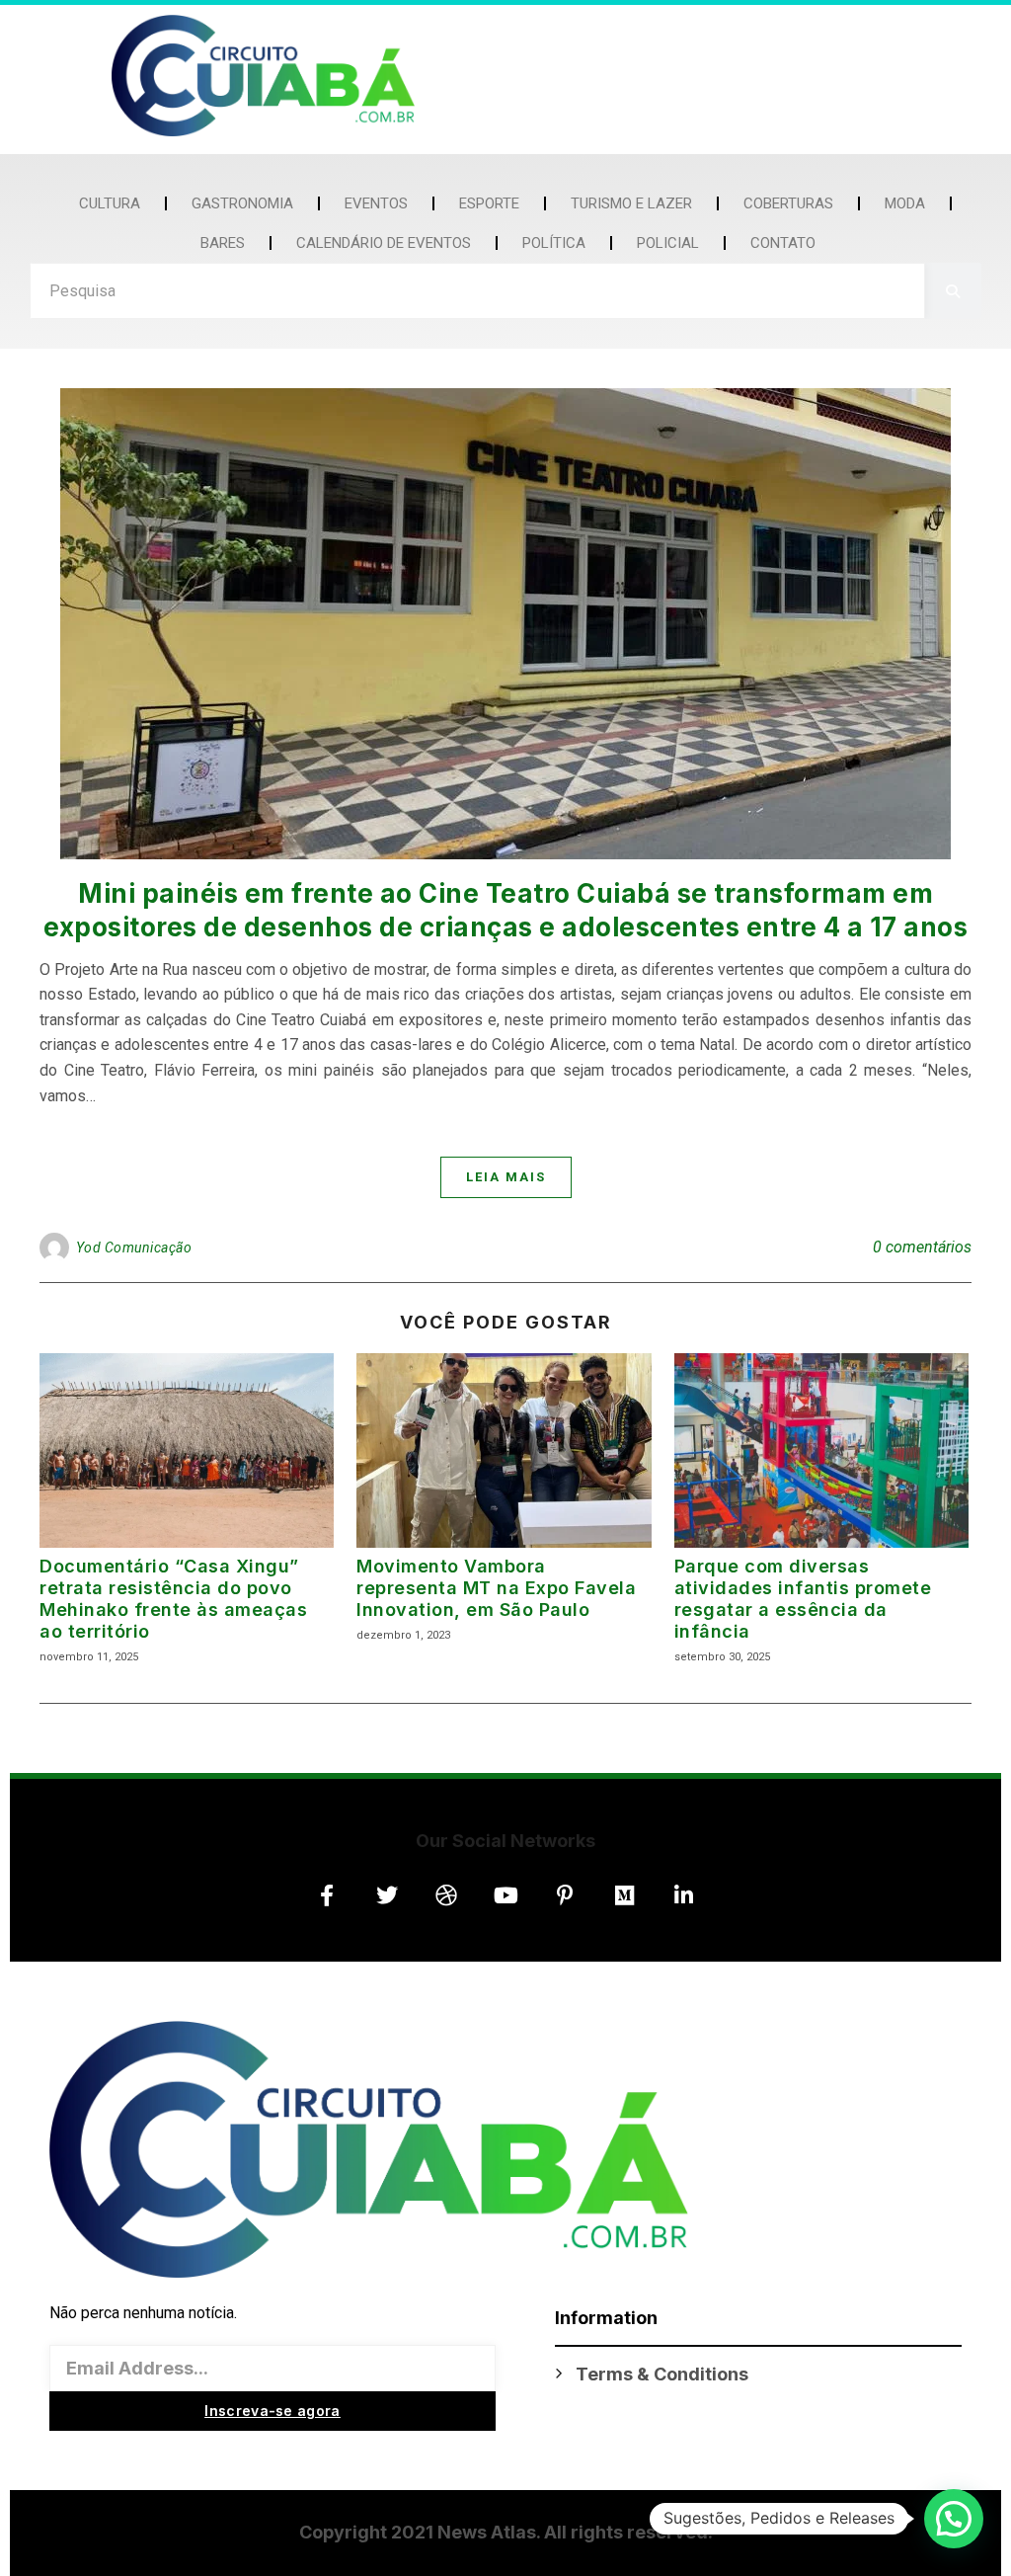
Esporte (489, 203)
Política (554, 243)
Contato (783, 243)
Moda (905, 203)
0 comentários (922, 1247)
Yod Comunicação (134, 1248)
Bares (223, 243)
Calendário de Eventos (384, 243)
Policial (668, 243)
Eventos (376, 203)
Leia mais (506, 1177)
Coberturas (788, 203)
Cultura (110, 203)
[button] (954, 2519)
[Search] (953, 291)
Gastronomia (242, 203)
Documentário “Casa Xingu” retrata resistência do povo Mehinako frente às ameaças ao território (173, 1599)
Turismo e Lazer (631, 203)
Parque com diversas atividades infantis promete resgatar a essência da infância (803, 1599)
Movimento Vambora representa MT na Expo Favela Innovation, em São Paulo (496, 1588)
